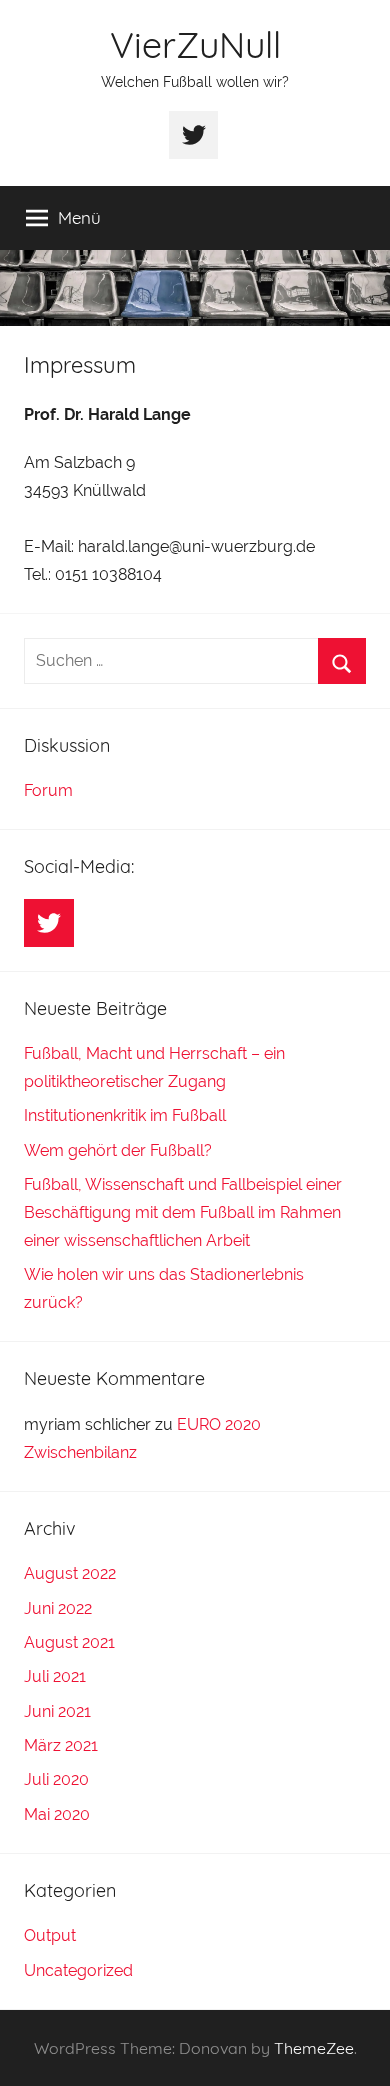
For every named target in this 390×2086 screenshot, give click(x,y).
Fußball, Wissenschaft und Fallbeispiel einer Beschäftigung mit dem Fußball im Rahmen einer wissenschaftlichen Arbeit (183, 1212)
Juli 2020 (56, 1779)
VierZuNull (195, 44)
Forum (48, 790)
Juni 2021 (57, 1711)
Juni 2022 (58, 1608)
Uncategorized (78, 1970)
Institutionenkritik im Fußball (125, 1115)
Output (50, 1935)
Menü (79, 217)
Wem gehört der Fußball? (118, 1150)
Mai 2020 (57, 1814)
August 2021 (69, 1642)
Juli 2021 (55, 1676)
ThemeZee (314, 2048)
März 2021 (61, 1745)
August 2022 (70, 1573)
